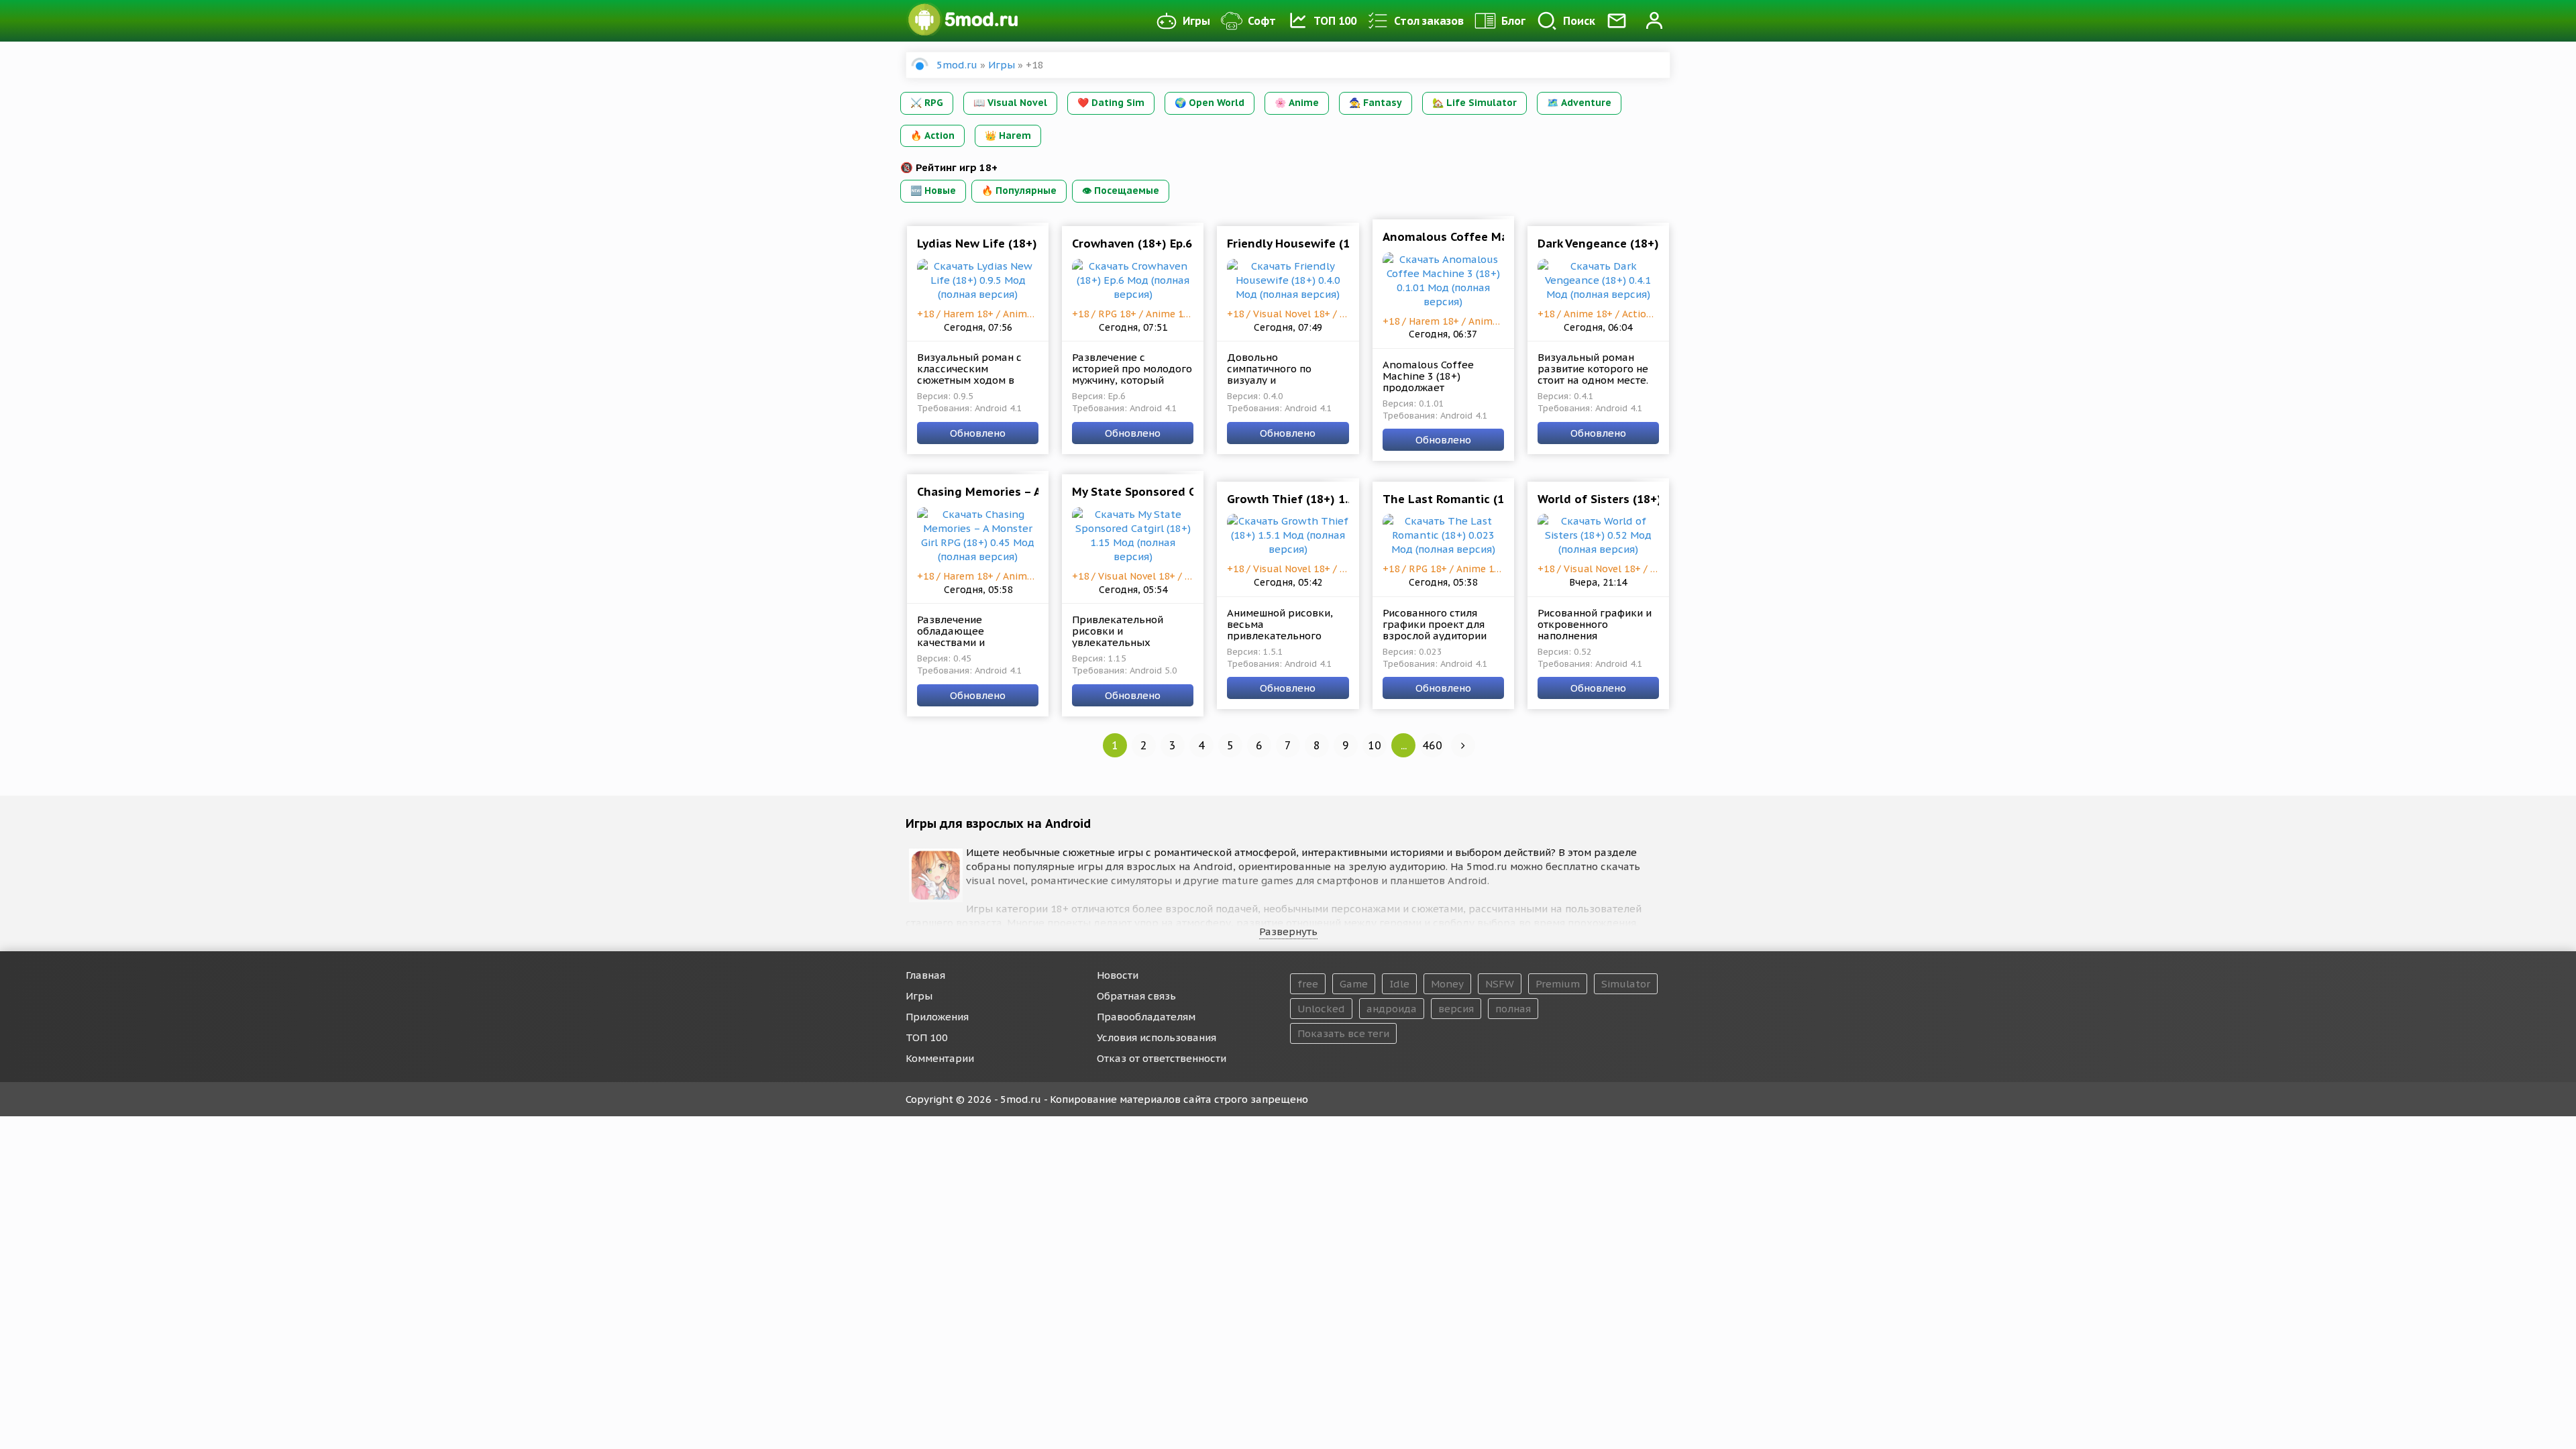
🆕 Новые (933, 191)
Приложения (937, 1017)
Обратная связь (1136, 996)
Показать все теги (1343, 1033)
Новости (1118, 975)
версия (1456, 1009)
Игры (1196, 21)
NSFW (1500, 984)
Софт (1262, 21)
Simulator (1626, 984)
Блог (1513, 21)
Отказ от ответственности (1162, 1058)
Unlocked (1321, 1009)
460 (1432, 745)
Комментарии (940, 1058)
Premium (1558, 984)
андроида (1392, 1009)
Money (1447, 984)
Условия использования (1157, 1037)
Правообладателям (1146, 1017)
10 (1375, 745)
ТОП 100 (1335, 21)
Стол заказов (1429, 21)
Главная (925, 975)
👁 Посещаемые (1121, 191)
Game (1354, 984)
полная (1513, 1009)
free (1308, 984)
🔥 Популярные (1019, 191)
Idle (1399, 984)
